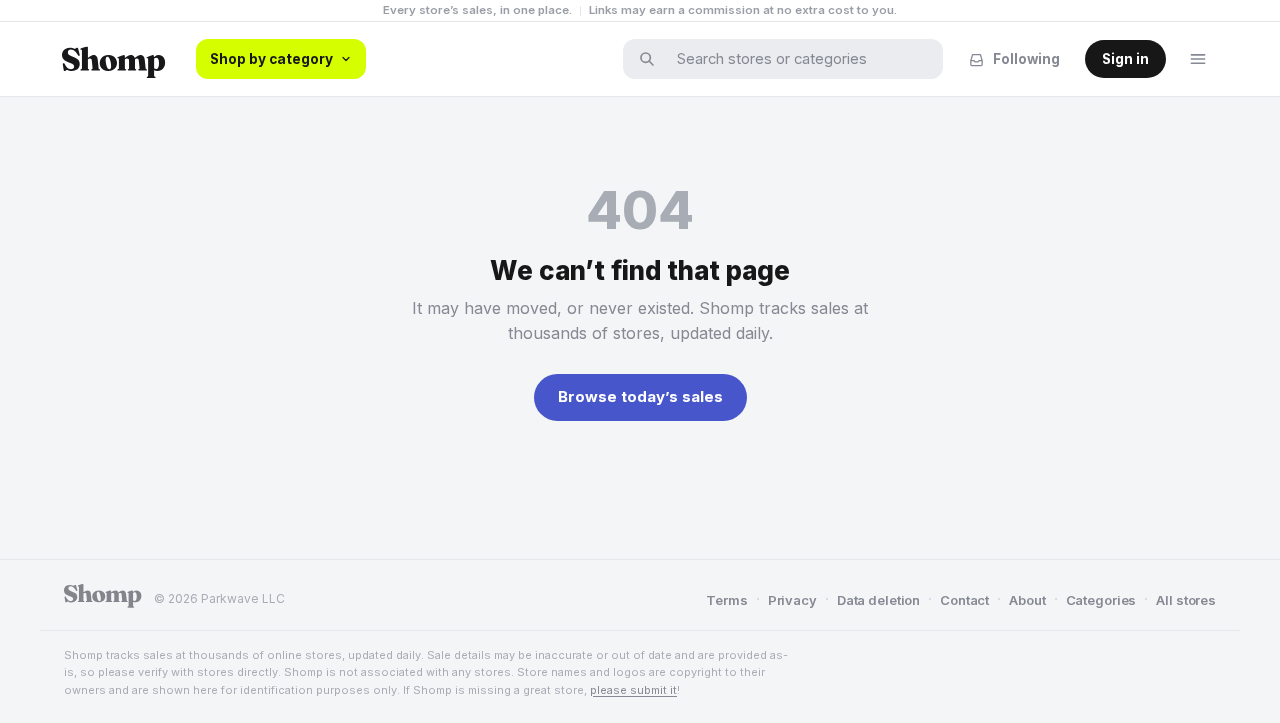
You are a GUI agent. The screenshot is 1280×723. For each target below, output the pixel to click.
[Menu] (1198, 59)
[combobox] (796, 59)
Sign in (1125, 59)
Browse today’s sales (640, 396)
